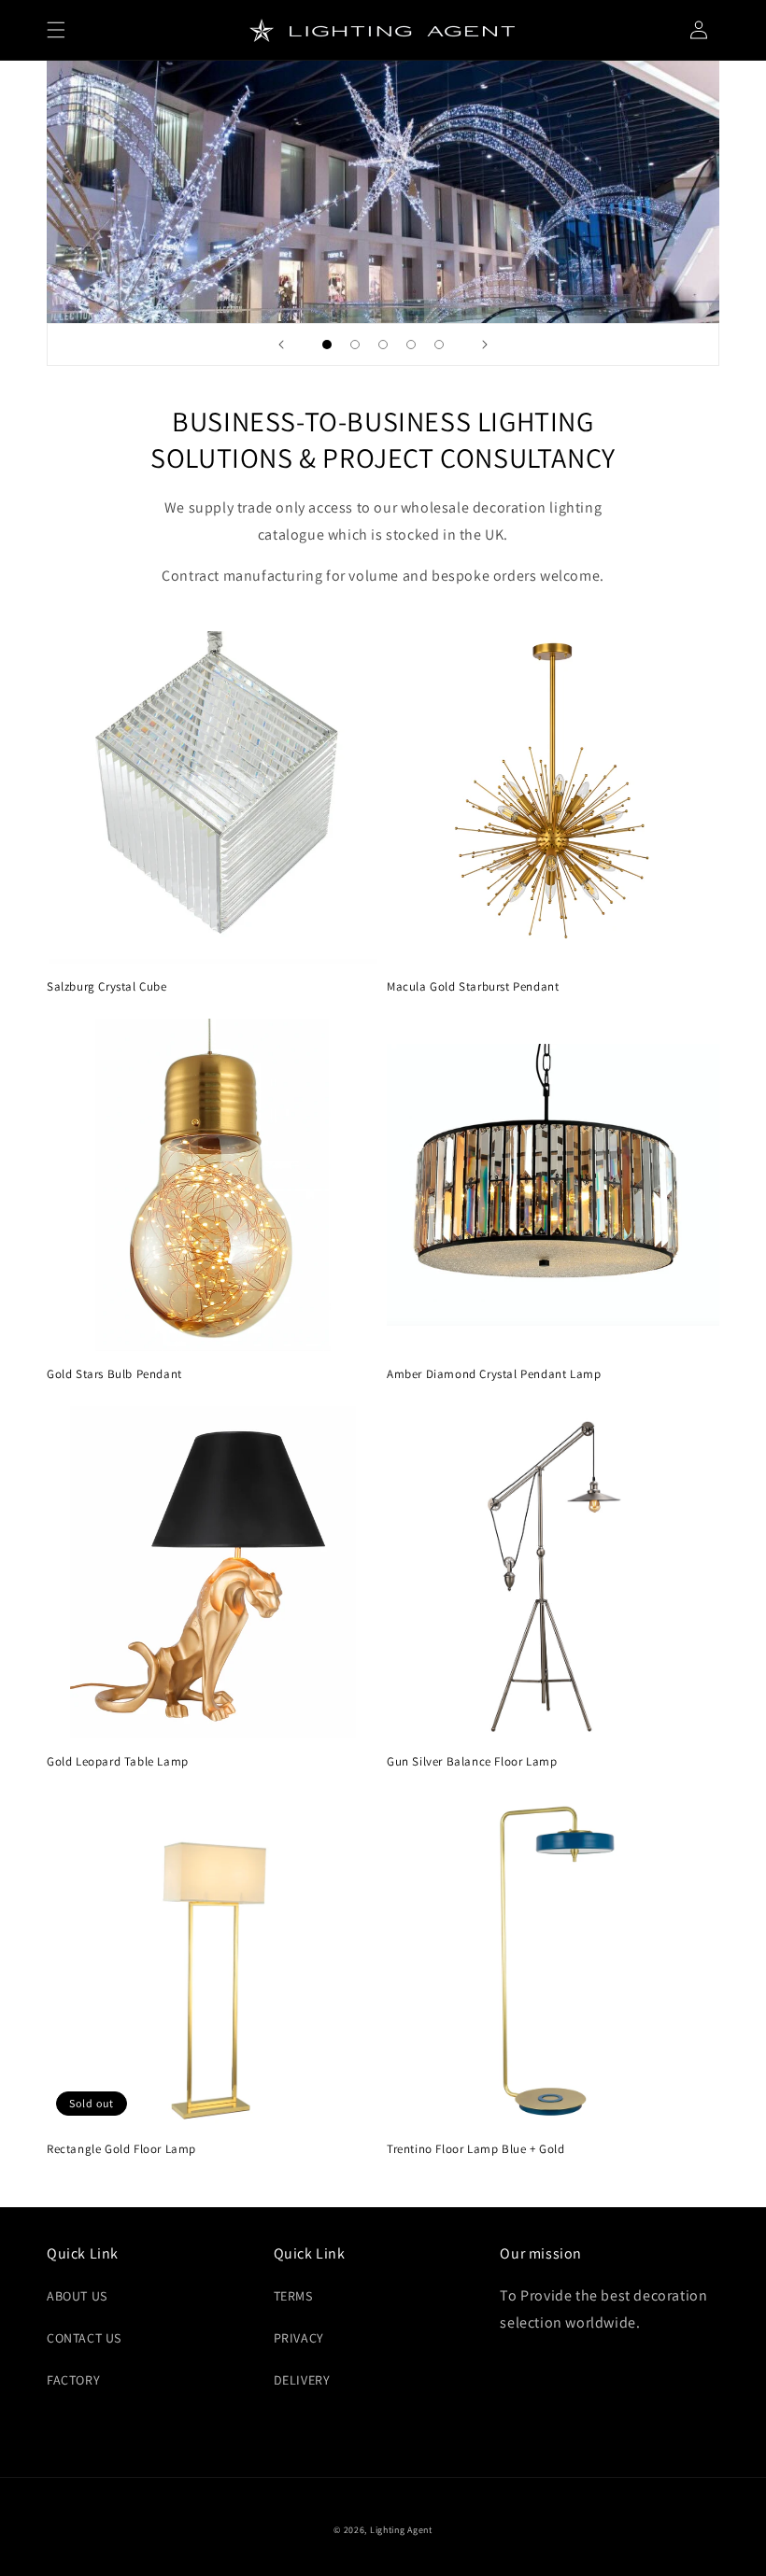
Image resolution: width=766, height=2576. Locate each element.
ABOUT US (77, 2296)
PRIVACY (299, 2338)
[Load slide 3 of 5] (383, 345)
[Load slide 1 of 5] (327, 345)
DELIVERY (302, 2380)
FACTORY (73, 2380)
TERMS (293, 2296)
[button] (56, 30)
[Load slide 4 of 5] (411, 345)
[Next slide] (485, 345)
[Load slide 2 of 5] (355, 345)
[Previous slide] (281, 345)
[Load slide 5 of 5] (439, 345)
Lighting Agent (401, 2530)
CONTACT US (84, 2338)
